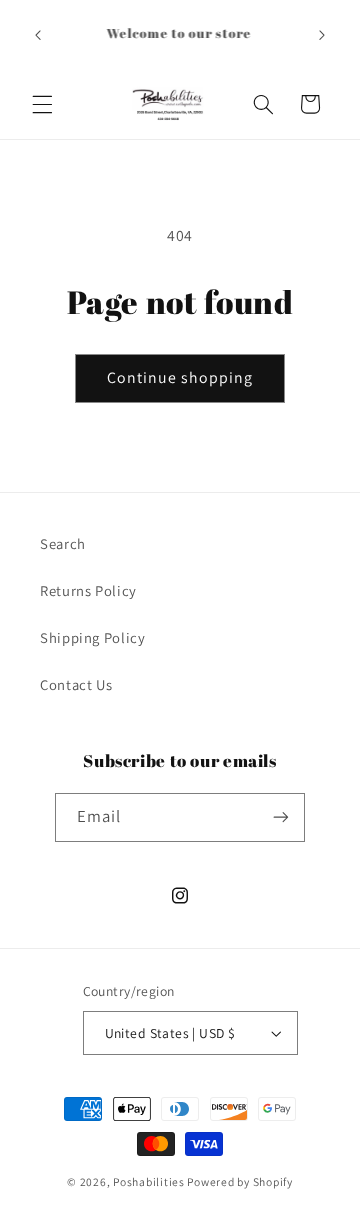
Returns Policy (88, 590)
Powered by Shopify (239, 1181)
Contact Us (76, 684)
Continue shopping (180, 377)
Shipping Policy (92, 637)
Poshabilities (149, 1181)
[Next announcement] (322, 35)
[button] (42, 104)
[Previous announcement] (38, 35)
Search (63, 543)
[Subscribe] (281, 817)
